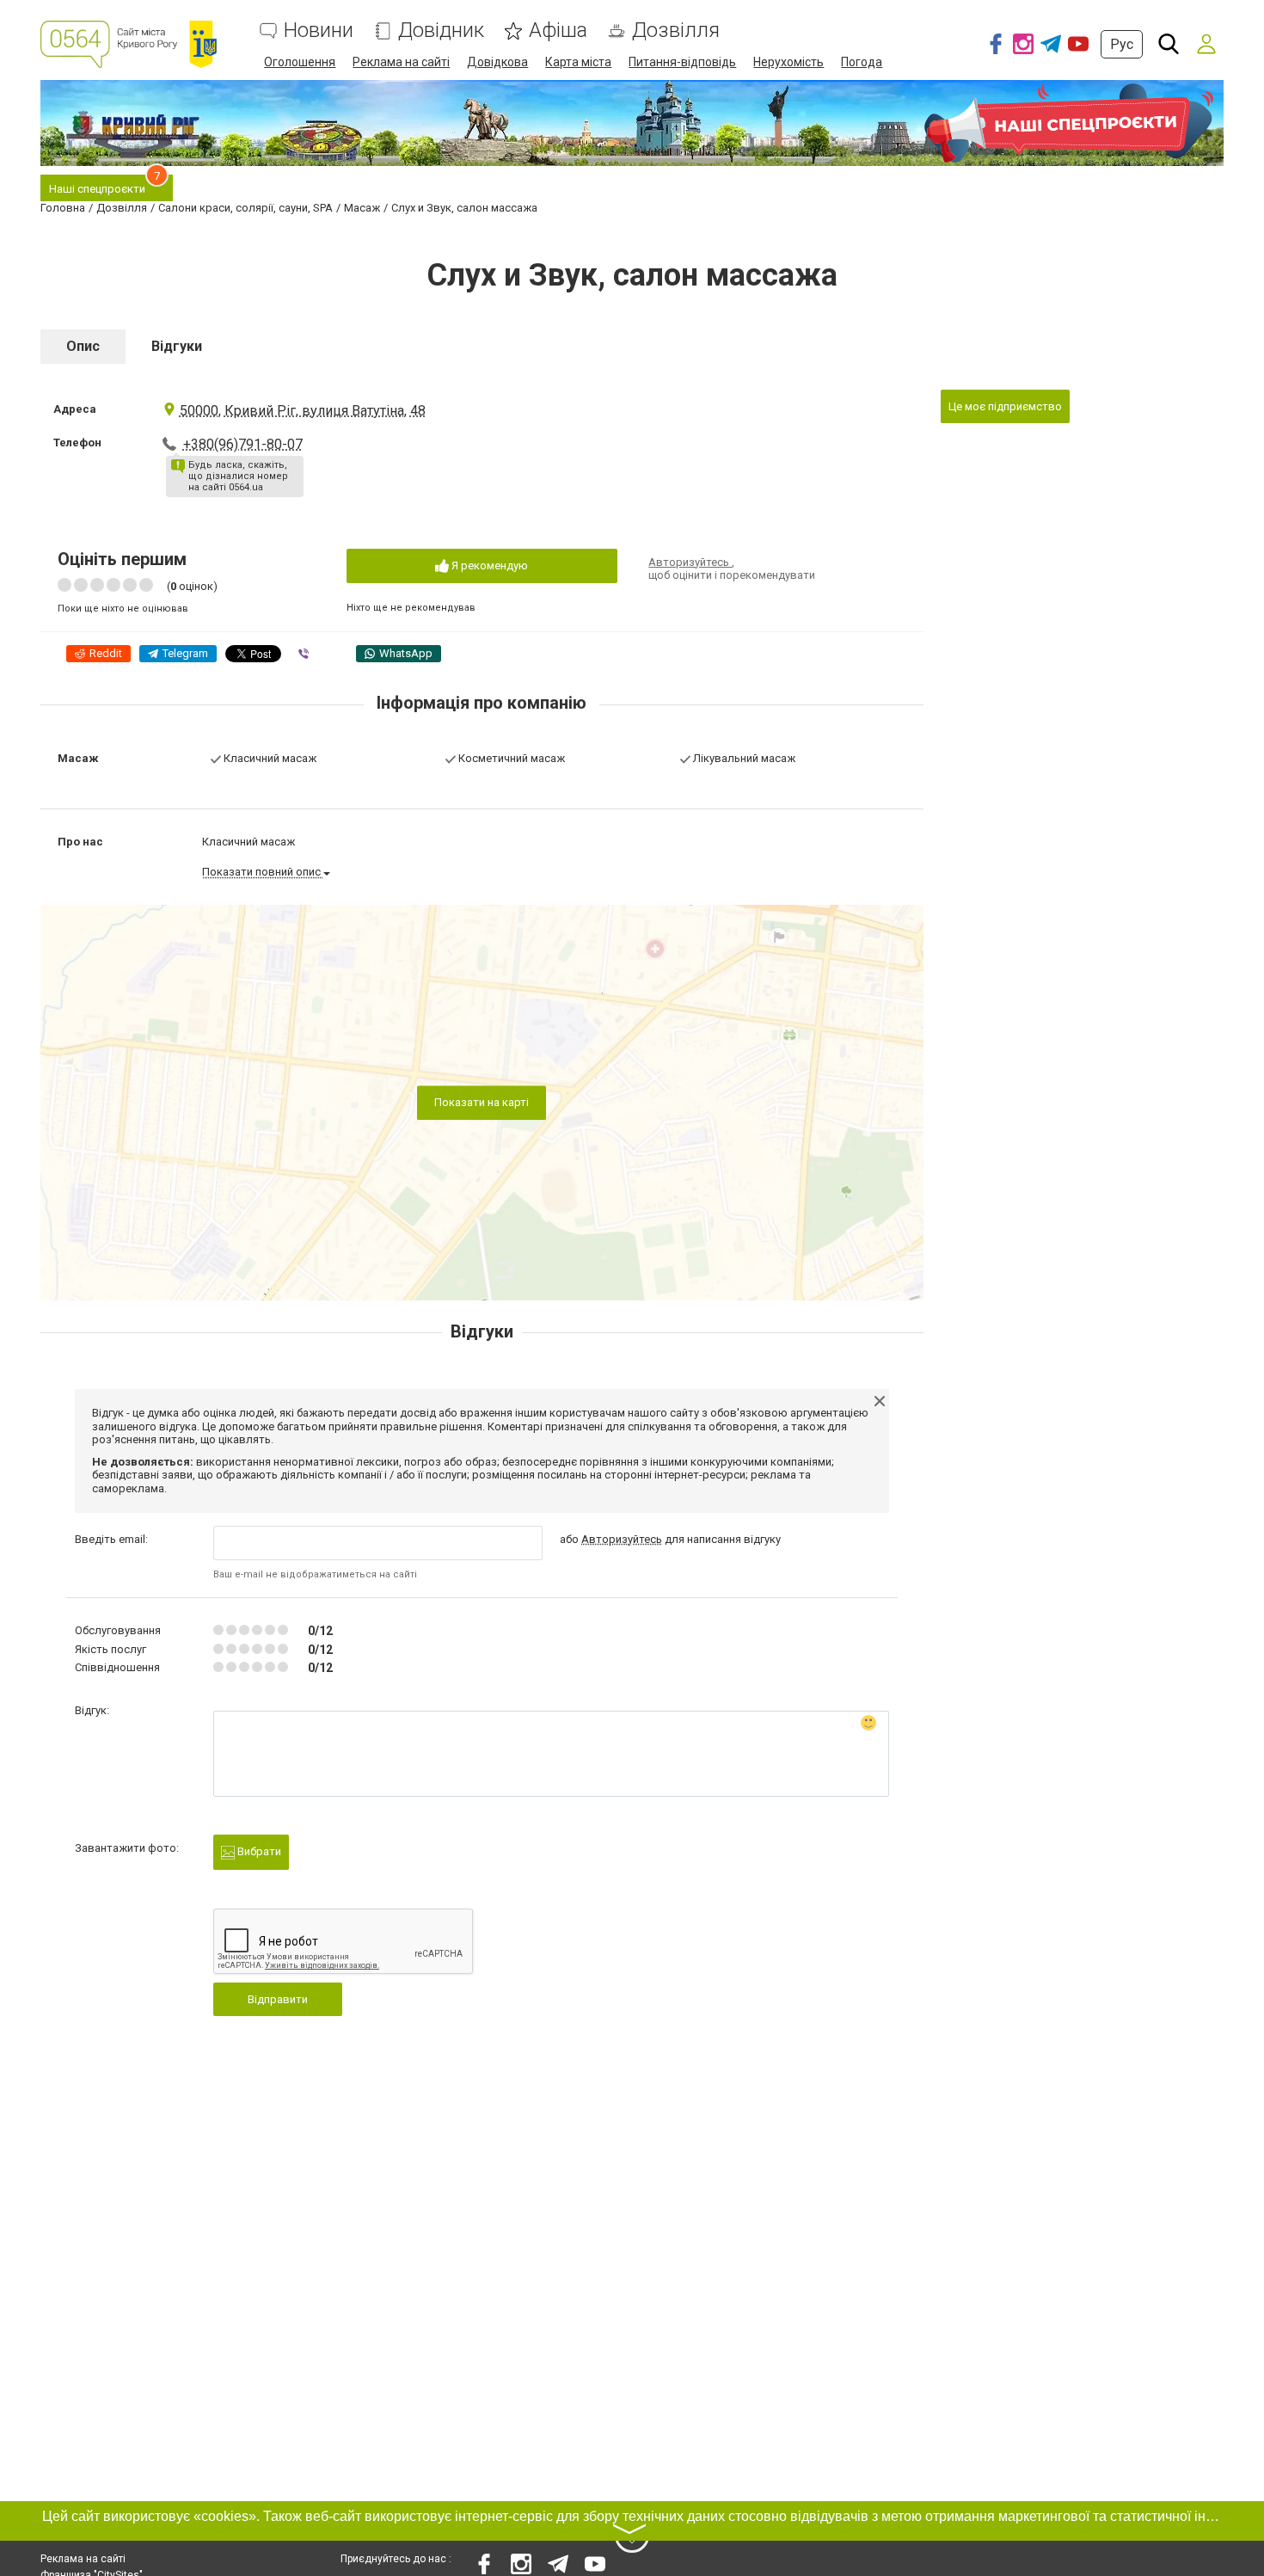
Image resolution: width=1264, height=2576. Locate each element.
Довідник (441, 31)
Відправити (278, 1999)
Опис (83, 346)
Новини (319, 31)
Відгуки (177, 346)
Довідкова (497, 62)
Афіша (558, 31)
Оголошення (300, 62)
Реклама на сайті (401, 62)
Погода (862, 62)
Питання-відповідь (682, 62)
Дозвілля (676, 31)
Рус (1122, 44)
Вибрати (258, 1851)
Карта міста (578, 62)
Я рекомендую (488, 566)
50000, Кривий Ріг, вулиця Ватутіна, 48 (303, 411)
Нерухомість (788, 62)
